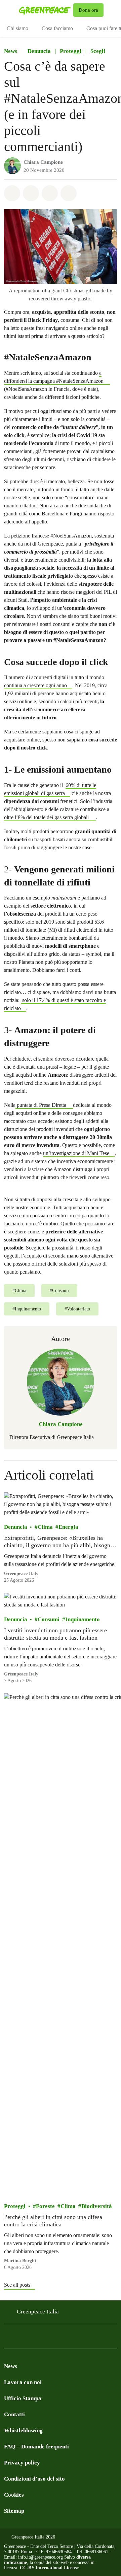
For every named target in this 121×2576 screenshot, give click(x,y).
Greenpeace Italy (21, 1573)
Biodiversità (97, 2206)
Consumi (49, 1619)
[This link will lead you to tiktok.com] (62, 2338)
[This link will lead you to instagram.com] (22, 2338)
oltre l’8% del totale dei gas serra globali (46, 817)
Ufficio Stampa (23, 2398)
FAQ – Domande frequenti (36, 2447)
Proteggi (71, 51)
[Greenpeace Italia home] (45, 10)
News (11, 51)
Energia (68, 1527)
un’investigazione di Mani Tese (76, 1153)
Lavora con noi (23, 2382)
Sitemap (14, 2511)
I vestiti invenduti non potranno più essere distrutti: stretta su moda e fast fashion (55, 1634)
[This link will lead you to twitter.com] (35, 2338)
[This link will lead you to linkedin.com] (48, 2338)
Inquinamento (83, 1619)
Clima (45, 1527)
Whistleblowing (23, 2430)
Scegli (98, 51)
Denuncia (39, 51)
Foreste (45, 2206)
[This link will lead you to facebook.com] (8, 2338)
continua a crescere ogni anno (35, 685)
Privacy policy (22, 2463)
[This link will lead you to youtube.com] (75, 2338)
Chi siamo (17, 28)
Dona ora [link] (88, 10)
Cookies (14, 2495)
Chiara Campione (43, 162)
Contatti (14, 2414)
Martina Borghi (20, 2261)
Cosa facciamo (57, 28)
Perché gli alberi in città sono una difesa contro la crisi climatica (53, 2221)
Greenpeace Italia (38, 2312)
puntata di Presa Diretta (42, 1105)
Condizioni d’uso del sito (34, 2479)
